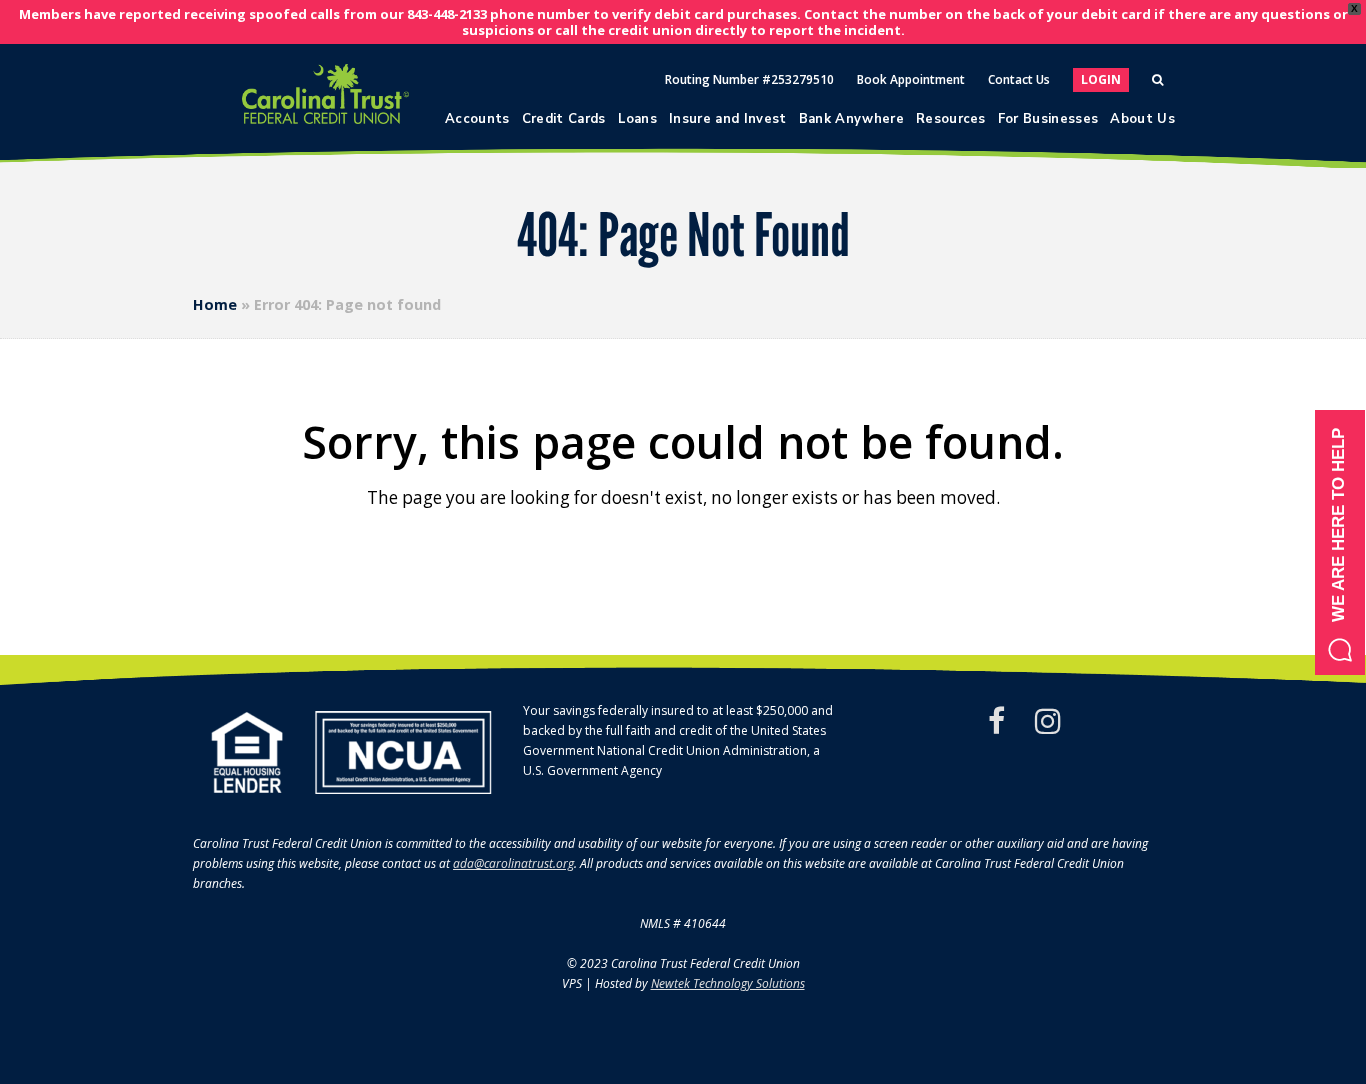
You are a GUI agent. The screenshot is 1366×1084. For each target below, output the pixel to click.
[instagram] (1048, 721)
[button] (1340, 542)
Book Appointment (911, 79)
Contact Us (1019, 79)
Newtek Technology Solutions (728, 983)
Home (215, 304)
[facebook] (996, 721)
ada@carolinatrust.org (513, 863)
